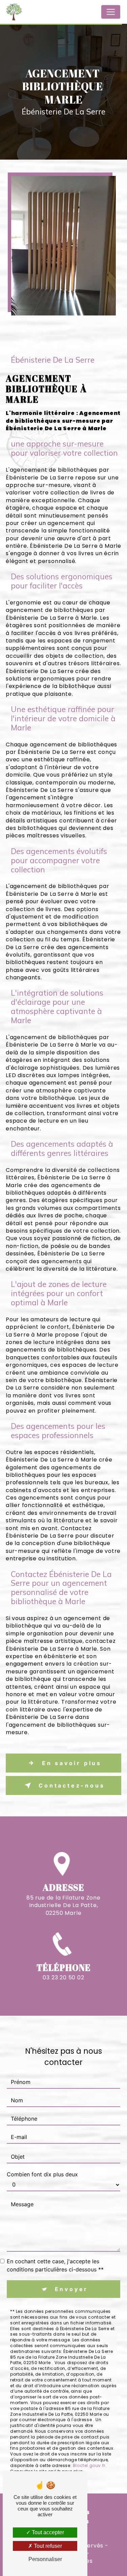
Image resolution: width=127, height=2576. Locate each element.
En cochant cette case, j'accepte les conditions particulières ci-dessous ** (55, 2265)
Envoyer (72, 2289)
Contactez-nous (72, 1785)
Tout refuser (47, 2546)
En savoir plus (72, 1763)
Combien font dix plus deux (42, 2174)
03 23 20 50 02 (63, 1978)
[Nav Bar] (111, 12)
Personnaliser (45, 2559)
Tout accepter (47, 2532)
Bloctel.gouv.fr (89, 2465)
